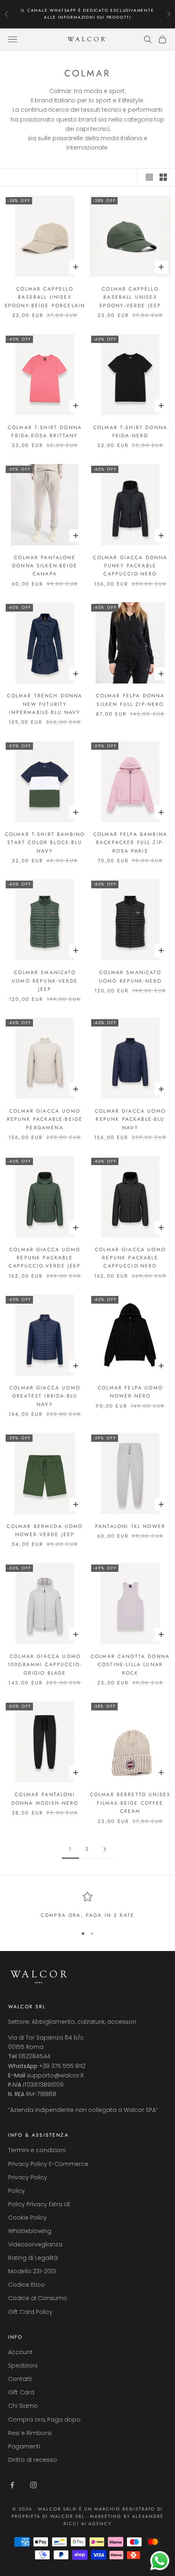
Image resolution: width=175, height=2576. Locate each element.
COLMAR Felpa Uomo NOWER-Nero (130, 1392)
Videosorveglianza (35, 2244)
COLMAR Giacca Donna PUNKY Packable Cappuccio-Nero (130, 566)
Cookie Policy (27, 2218)
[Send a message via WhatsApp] (160, 2561)
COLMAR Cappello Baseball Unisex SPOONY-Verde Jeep (130, 297)
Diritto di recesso (33, 2460)
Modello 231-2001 (32, 2271)
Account (20, 2352)
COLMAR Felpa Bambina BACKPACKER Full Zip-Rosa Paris (130, 843)
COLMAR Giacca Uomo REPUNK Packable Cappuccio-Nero (130, 1258)
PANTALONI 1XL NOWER (130, 1526)
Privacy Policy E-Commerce (48, 2164)
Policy (16, 2191)
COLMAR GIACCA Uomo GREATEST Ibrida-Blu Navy (45, 1396)
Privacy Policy (28, 2177)
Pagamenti (24, 2446)
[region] (87, 1905)
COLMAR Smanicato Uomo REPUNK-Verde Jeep (45, 981)
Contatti (20, 2379)
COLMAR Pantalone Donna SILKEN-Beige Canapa (45, 566)
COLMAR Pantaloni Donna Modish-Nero (45, 1799)
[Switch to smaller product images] (163, 177)
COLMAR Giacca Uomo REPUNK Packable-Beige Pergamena (45, 1119)
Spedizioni (23, 2365)
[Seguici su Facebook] (12, 2485)
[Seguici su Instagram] (33, 2485)
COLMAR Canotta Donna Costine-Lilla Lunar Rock (130, 1665)
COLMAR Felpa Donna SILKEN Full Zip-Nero (130, 700)
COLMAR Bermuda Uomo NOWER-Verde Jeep (45, 1530)
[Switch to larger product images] (149, 177)
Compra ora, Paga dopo (44, 2420)
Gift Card (21, 2392)
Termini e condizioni (37, 2150)
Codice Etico (26, 2285)
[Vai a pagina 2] (105, 1849)
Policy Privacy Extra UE (39, 2204)
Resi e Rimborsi (30, 2433)
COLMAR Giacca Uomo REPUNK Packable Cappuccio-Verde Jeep (45, 1258)
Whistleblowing (30, 2231)
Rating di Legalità (33, 2258)
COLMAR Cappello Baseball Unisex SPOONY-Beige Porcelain (45, 297)
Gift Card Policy (30, 2312)
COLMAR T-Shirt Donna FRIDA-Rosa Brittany (45, 432)
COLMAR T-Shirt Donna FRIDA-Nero (130, 432)
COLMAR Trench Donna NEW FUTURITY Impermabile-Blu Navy (45, 704)
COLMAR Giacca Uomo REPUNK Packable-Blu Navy (130, 1119)
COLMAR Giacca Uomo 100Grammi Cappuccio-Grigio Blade (45, 1665)
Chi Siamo (23, 2406)
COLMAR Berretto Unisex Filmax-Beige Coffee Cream (130, 1803)
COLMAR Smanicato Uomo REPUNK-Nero (130, 977)
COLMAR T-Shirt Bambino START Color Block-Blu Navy (45, 843)
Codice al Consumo (38, 2298)
